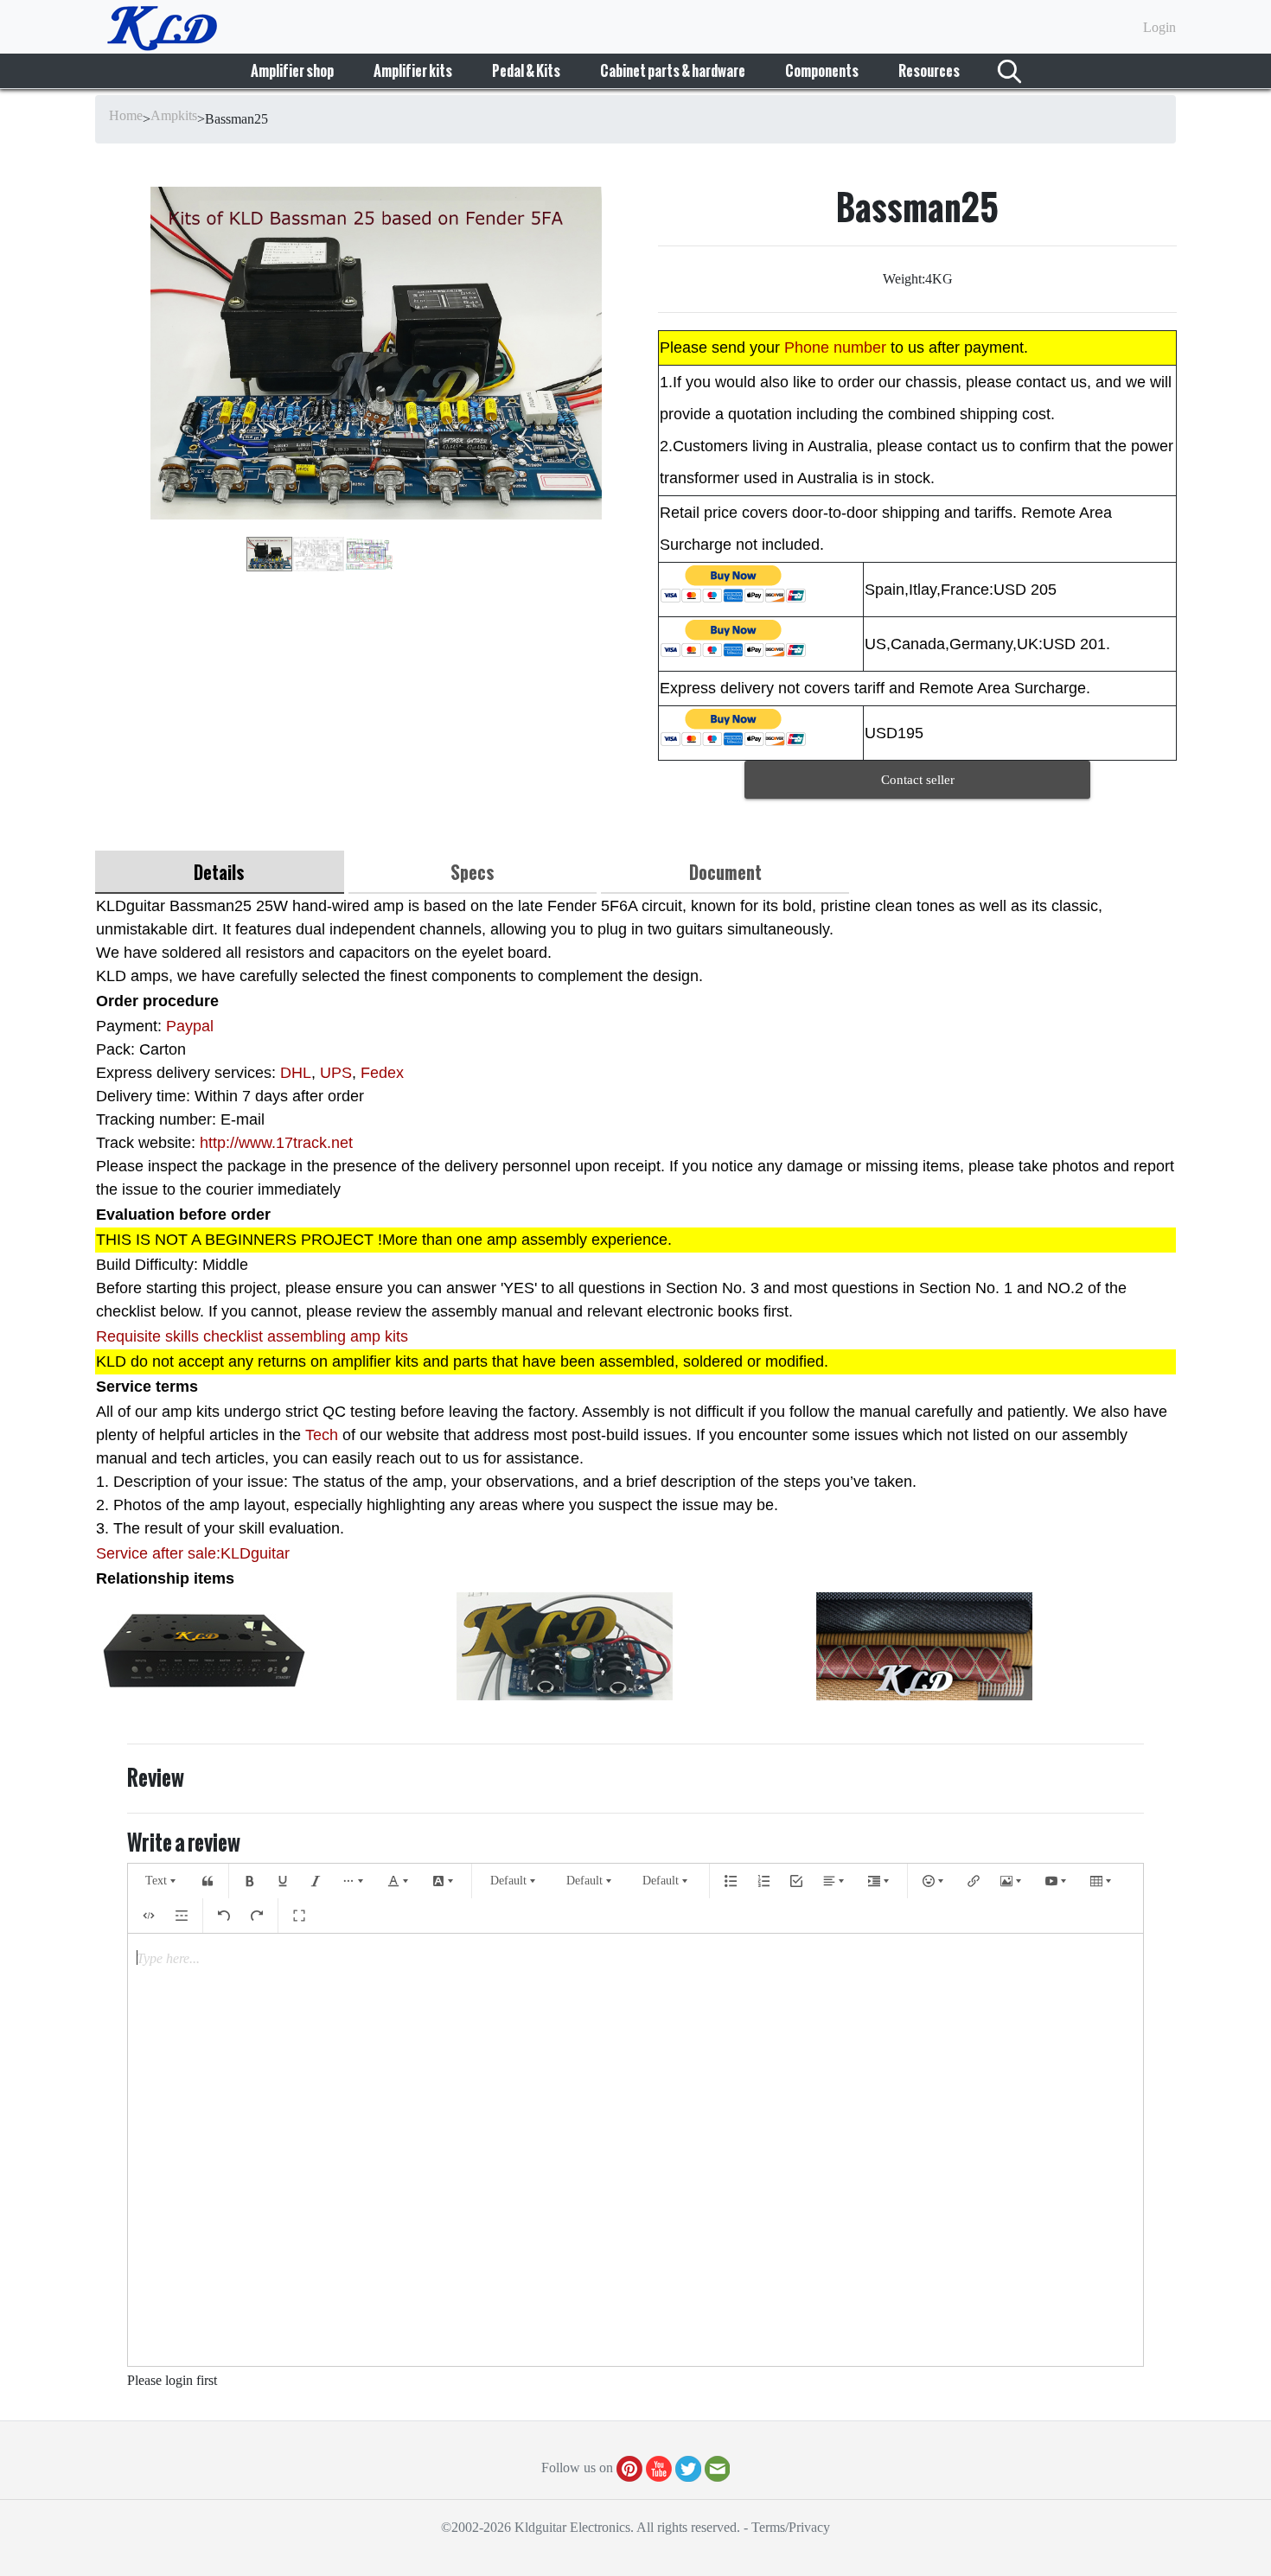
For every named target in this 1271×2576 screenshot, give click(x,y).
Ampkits (174, 115)
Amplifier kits (413, 71)
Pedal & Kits (526, 71)
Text (156, 1881)
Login (1159, 27)
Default (508, 1881)
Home (126, 115)
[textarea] (635, 2150)
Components (822, 71)
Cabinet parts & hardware (673, 71)
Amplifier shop (292, 71)
